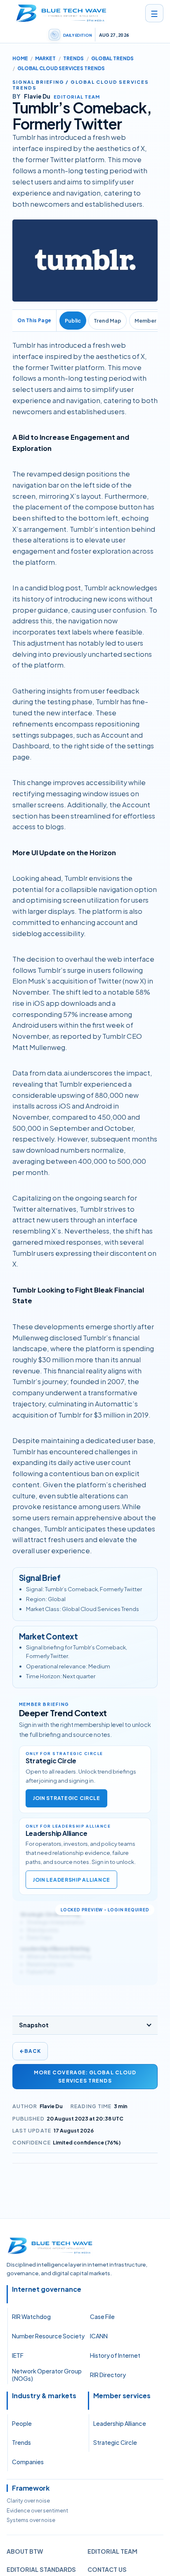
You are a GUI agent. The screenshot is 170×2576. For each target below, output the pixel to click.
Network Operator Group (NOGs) (47, 2375)
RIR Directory (108, 2375)
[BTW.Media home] (61, 13)
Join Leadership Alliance (71, 1880)
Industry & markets (44, 2396)
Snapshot (34, 2025)
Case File (102, 2317)
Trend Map (107, 321)
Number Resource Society (48, 2336)
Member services (122, 2396)
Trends (73, 58)
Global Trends (112, 58)
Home (20, 58)
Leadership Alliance (120, 2423)
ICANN (99, 2336)
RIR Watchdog (31, 2317)
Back (30, 2051)
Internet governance (47, 2289)
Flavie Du (51, 2106)
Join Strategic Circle (66, 1798)
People (22, 2423)
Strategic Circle (115, 2442)
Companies (28, 2462)
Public (73, 321)
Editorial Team (112, 2551)
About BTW (25, 2551)
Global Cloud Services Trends (61, 68)
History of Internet (115, 2355)
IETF (18, 2355)
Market (45, 58)
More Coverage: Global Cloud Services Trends (85, 2076)
